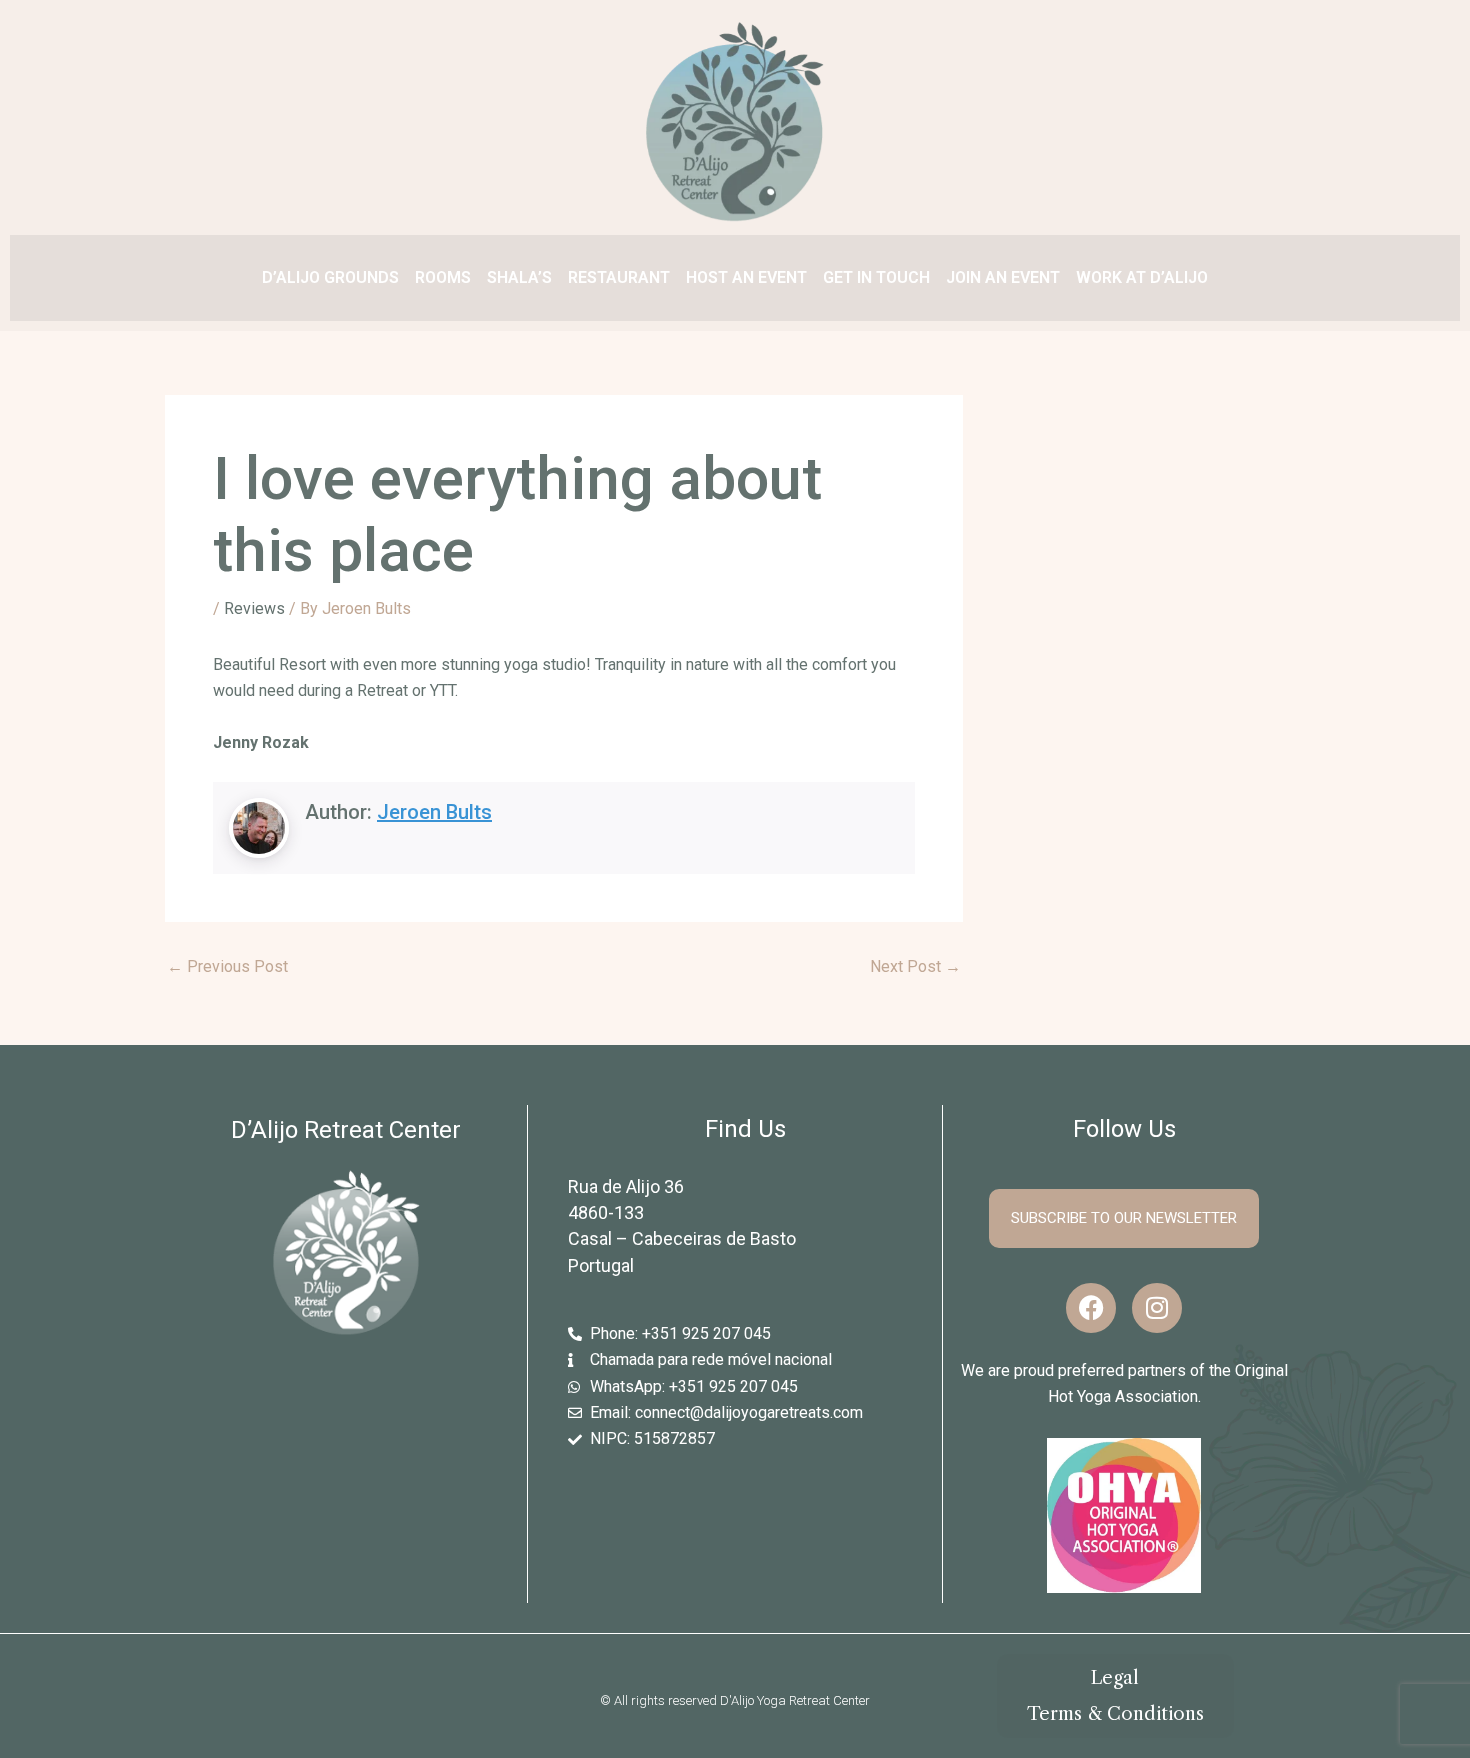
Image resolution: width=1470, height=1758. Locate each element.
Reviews (254, 608)
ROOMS (443, 277)
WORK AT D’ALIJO (1142, 277)
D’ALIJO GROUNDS (330, 277)
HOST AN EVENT (746, 277)
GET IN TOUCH (876, 277)
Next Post (915, 967)
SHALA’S (519, 277)
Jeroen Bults (434, 812)
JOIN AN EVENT (1003, 277)
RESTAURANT (619, 277)
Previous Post (227, 967)
